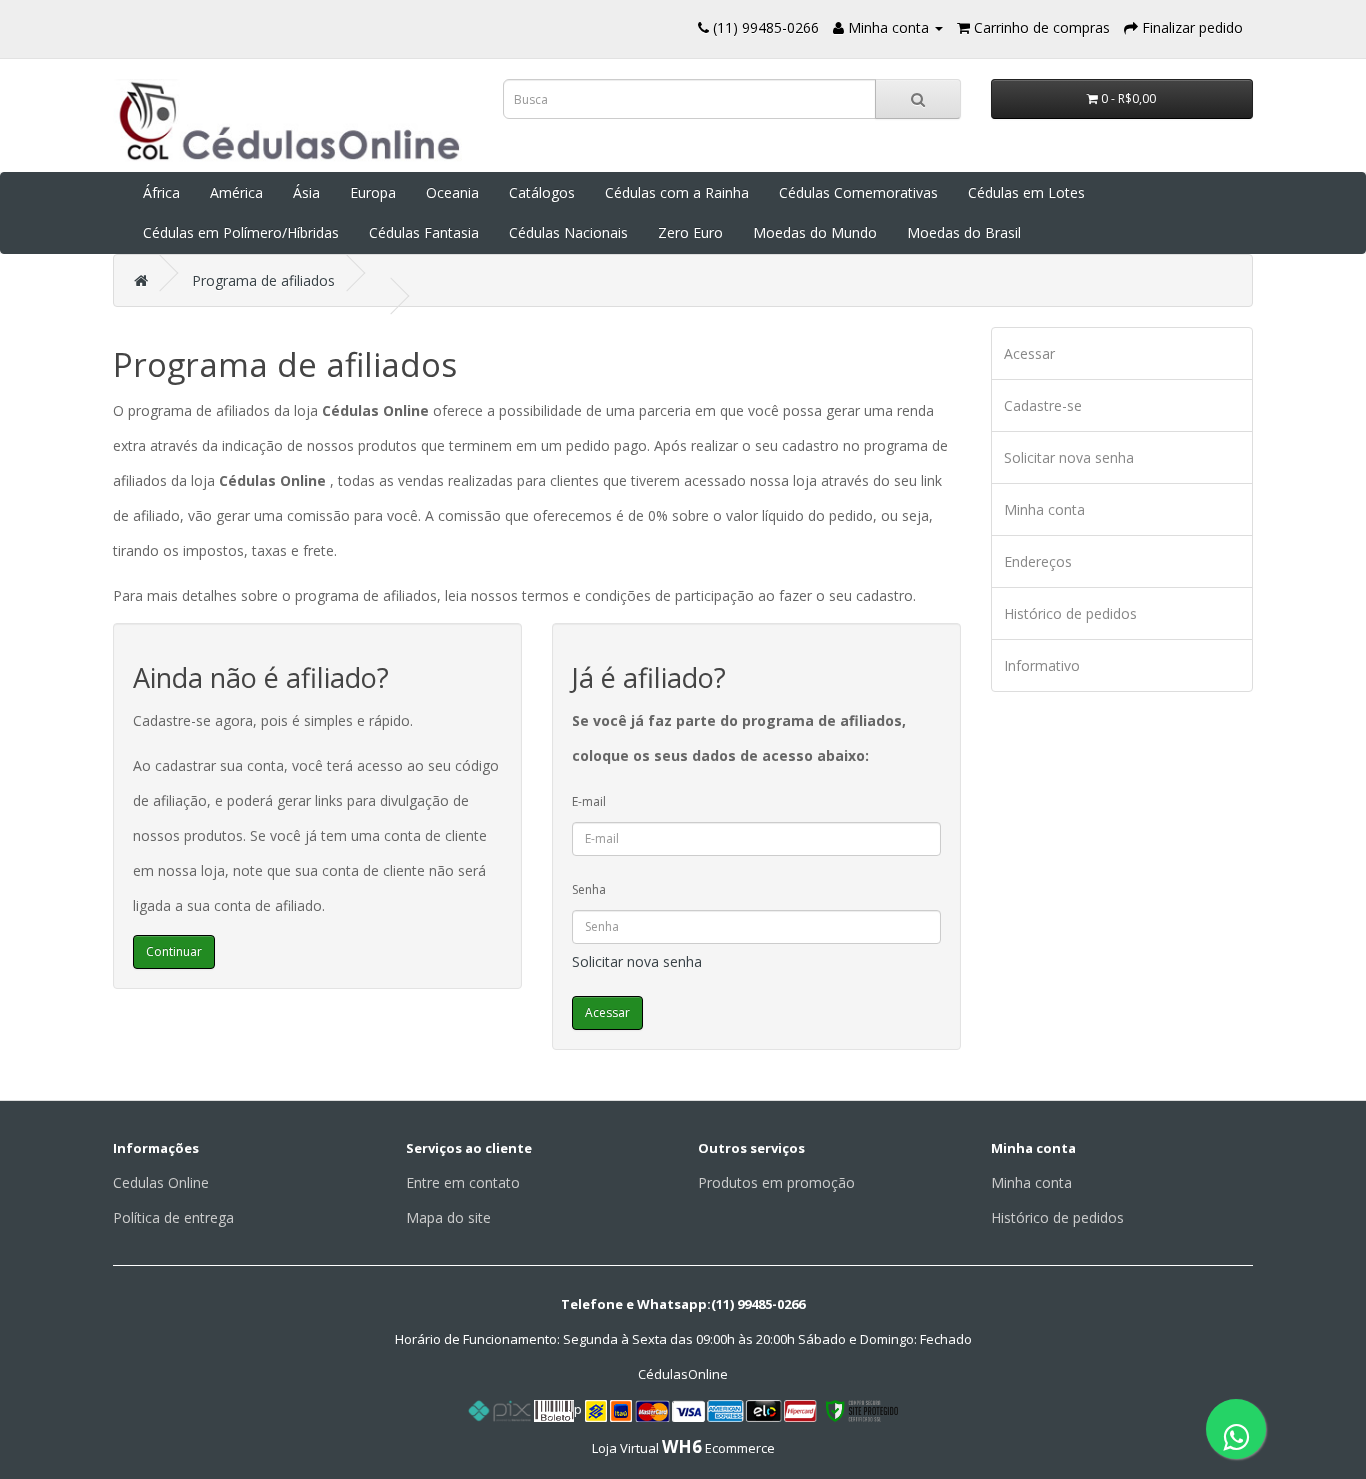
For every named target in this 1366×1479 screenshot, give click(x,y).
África (161, 192)
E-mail (589, 801)
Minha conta (1044, 509)
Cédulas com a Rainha (677, 192)
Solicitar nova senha (637, 961)
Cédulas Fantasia (424, 232)
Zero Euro (690, 232)
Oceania (452, 192)
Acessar (1029, 353)
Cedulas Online (161, 1182)
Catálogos (542, 192)
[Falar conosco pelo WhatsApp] (1236, 1429)
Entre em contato (463, 1182)
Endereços (1038, 561)
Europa (373, 192)
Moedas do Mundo (815, 232)
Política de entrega (173, 1217)
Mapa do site (448, 1217)
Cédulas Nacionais (568, 232)
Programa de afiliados (263, 280)
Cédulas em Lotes (1026, 192)
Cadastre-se (1043, 405)
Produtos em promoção (776, 1182)
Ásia (306, 192)
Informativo (1042, 665)
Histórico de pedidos (1070, 613)
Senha (589, 889)
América (236, 192)
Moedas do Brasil (964, 232)
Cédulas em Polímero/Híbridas (241, 232)
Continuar (174, 951)
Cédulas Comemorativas (858, 192)
